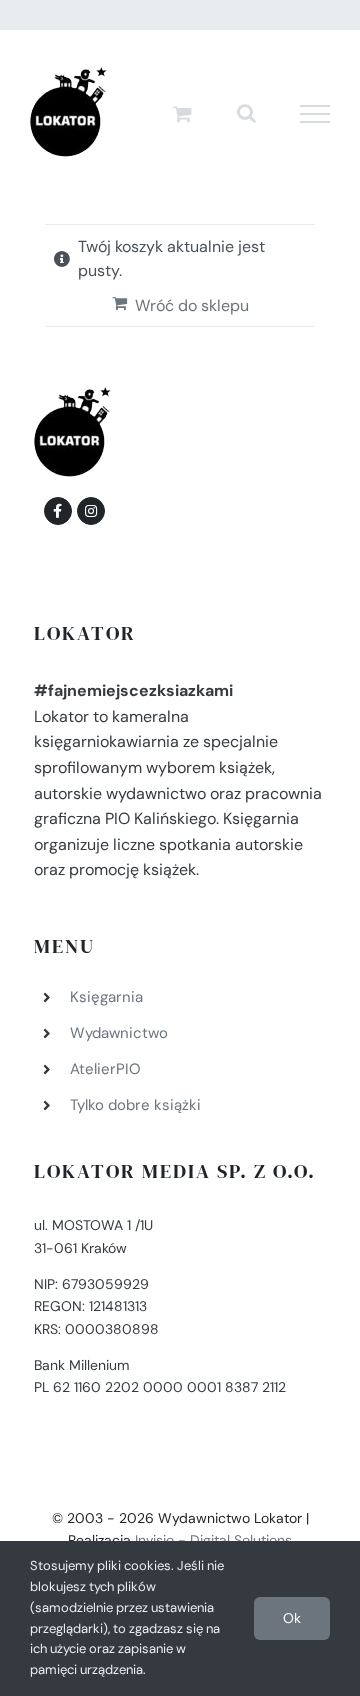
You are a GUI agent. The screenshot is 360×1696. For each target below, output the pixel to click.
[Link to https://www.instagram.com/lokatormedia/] (91, 511)
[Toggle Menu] (315, 114)
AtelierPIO (105, 1069)
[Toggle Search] (246, 113)
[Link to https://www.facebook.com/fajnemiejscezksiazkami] (58, 511)
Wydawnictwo (119, 1033)
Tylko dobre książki (135, 1105)
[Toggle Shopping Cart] (182, 113)
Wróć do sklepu (192, 305)
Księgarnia (106, 997)
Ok (292, 1618)
